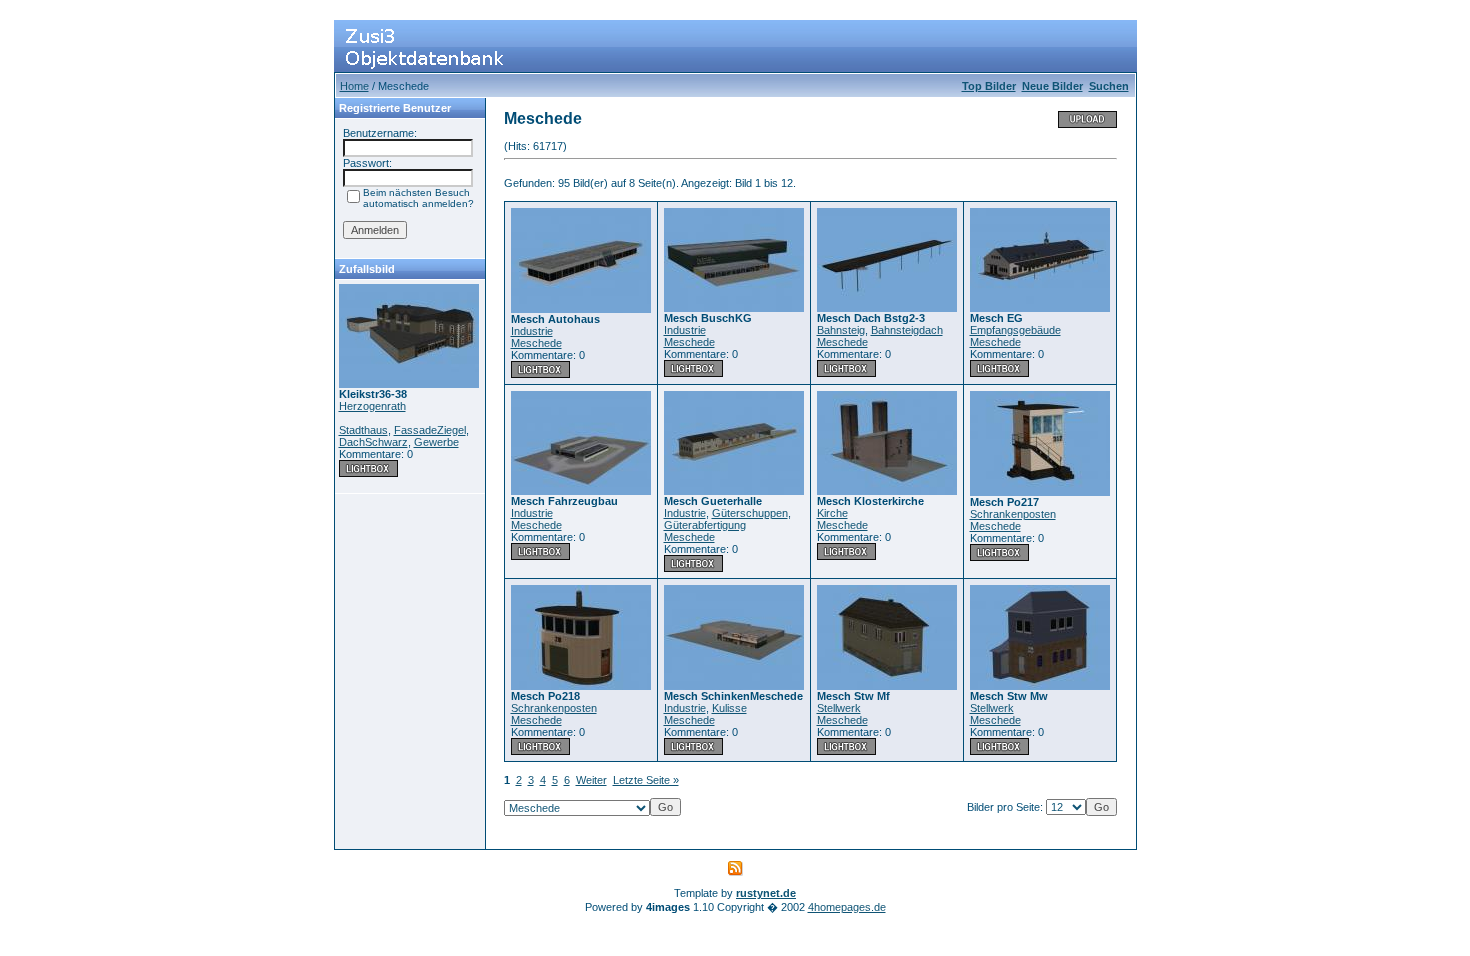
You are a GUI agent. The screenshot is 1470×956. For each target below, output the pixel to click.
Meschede (536, 343)
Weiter (591, 780)
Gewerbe (436, 442)
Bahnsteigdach (907, 330)
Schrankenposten (1013, 514)
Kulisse (729, 708)
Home (354, 86)
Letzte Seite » (646, 780)
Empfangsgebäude (1015, 330)
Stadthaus (363, 430)
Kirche (832, 513)
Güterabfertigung (705, 525)
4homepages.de (847, 907)
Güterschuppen (750, 513)
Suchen (1109, 86)
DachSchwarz (373, 442)
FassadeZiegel (430, 430)
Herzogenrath (372, 406)
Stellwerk (839, 708)
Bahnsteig (841, 330)
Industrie (532, 331)
